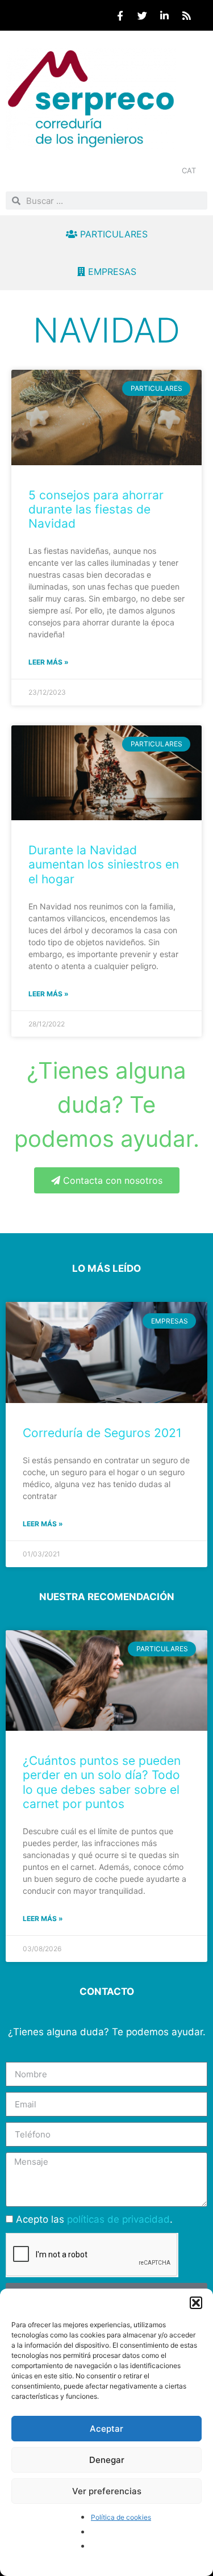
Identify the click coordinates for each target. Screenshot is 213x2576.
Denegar (107, 2460)
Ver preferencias (107, 2491)
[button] (196, 2303)
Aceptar (106, 2429)
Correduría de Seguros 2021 (102, 1433)
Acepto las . (94, 2219)
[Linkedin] (164, 15)
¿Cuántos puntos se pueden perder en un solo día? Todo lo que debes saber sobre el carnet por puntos (102, 1782)
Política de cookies (121, 2517)
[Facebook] (120, 15)
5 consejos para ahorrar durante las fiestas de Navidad (96, 509)
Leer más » (49, 662)
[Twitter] (142, 15)
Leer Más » (43, 1524)
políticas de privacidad (118, 2219)
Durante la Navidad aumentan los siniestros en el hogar (104, 864)
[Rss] (186, 15)
